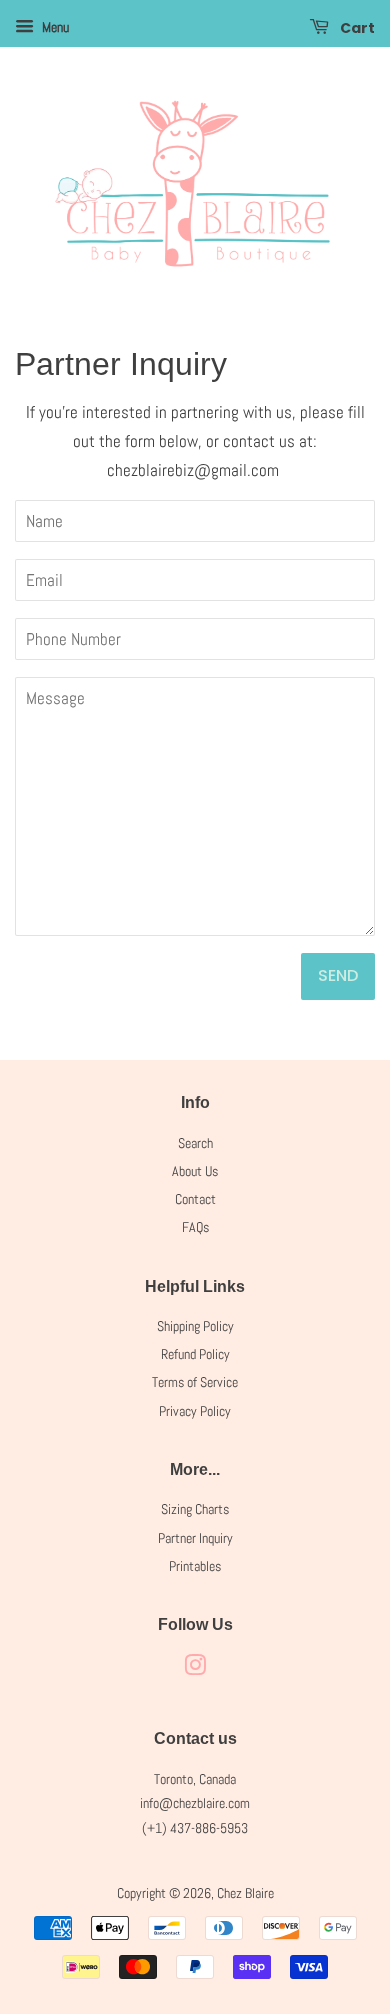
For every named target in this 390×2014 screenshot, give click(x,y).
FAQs (195, 1227)
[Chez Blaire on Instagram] (195, 1669)
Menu (54, 27)
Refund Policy (195, 1354)
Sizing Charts (195, 1509)
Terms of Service (195, 1382)
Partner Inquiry (195, 1538)
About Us (195, 1171)
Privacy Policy (195, 1411)
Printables (195, 1566)
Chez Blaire (245, 1893)
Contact (195, 1199)
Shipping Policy (195, 1326)
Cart (356, 28)
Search (195, 1143)
